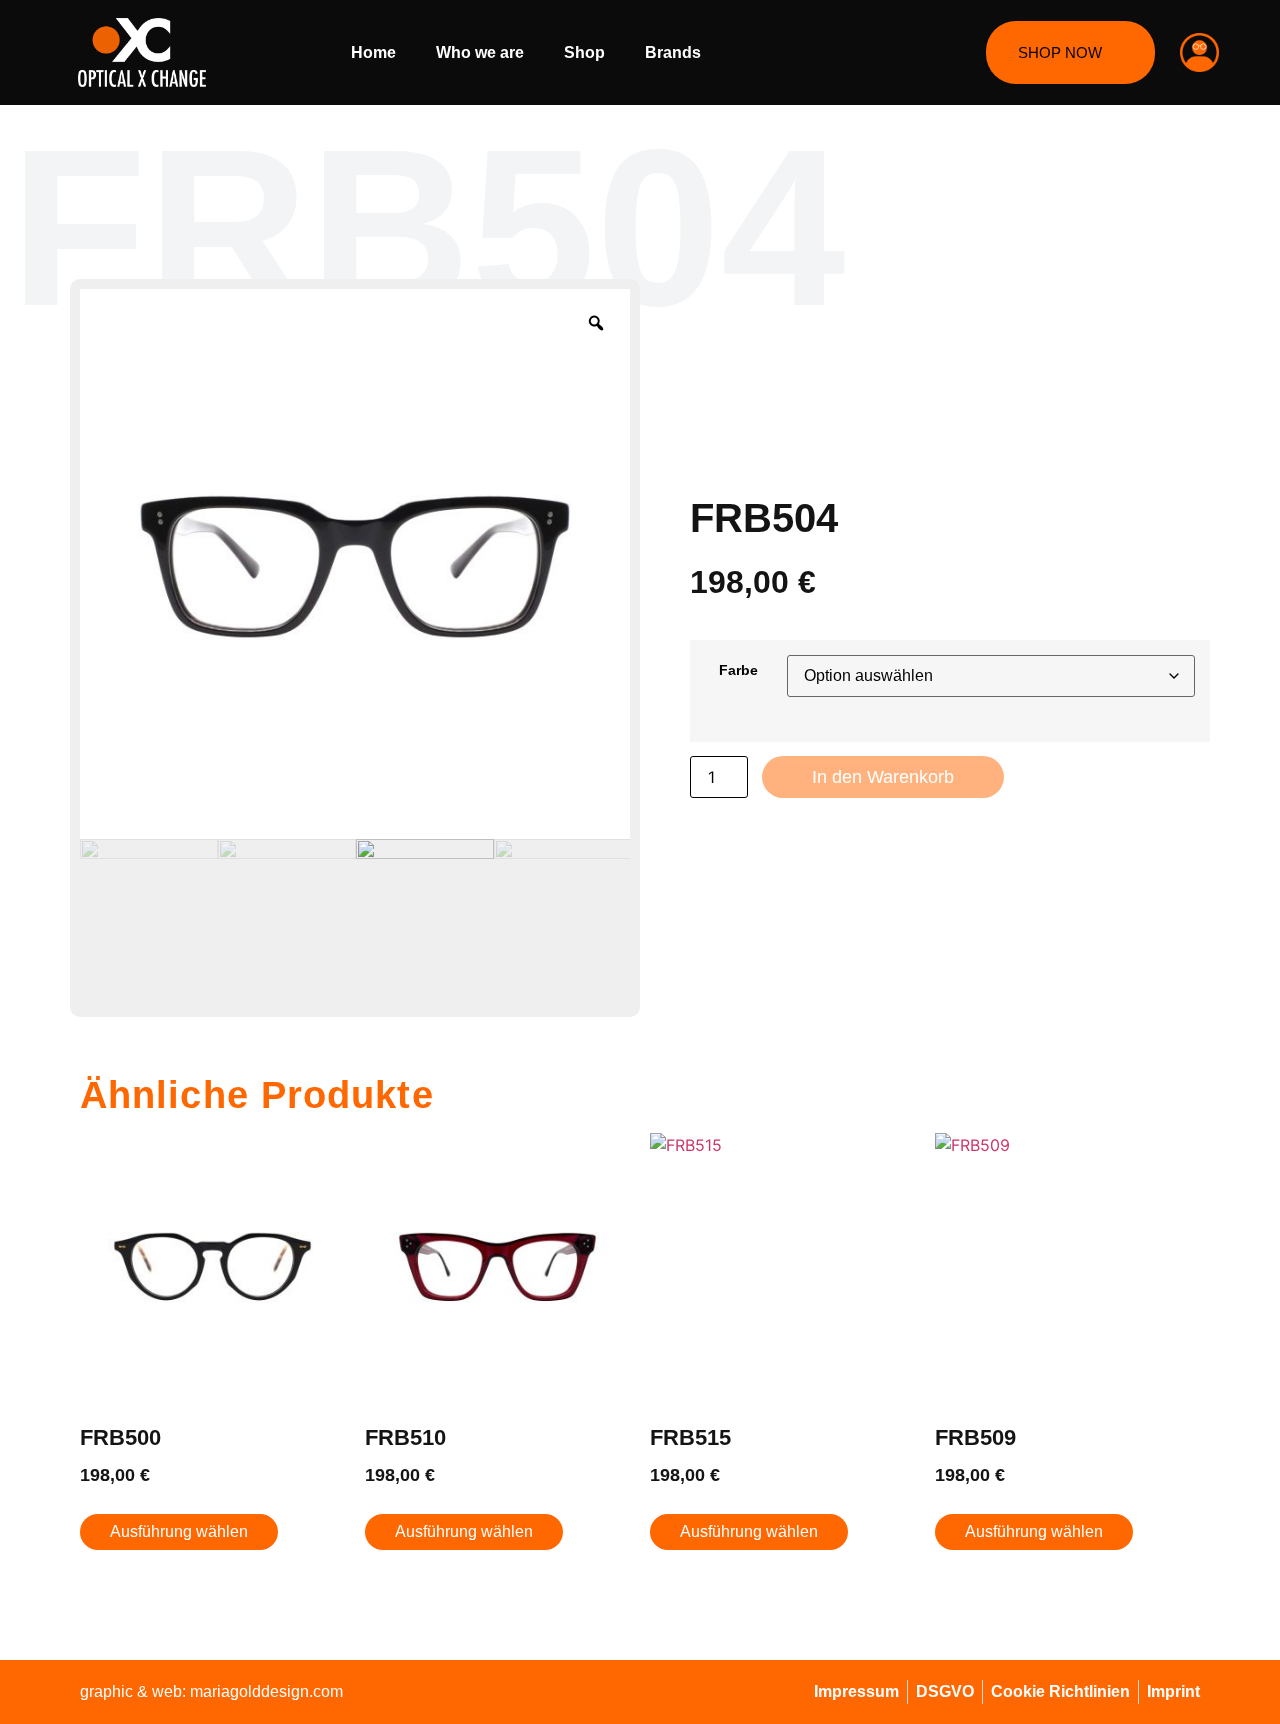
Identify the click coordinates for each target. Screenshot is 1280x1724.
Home (373, 52)
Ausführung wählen (179, 1531)
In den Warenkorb (883, 777)
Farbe (738, 670)
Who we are (480, 52)
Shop (584, 52)
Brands (673, 52)
